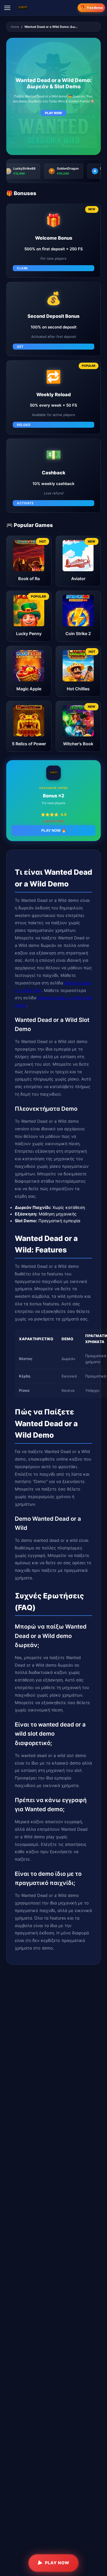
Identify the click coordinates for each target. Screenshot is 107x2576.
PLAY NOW (53, 113)
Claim (22, 268)
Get (20, 347)
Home (15, 27)
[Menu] (7, 8)
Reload (24, 425)
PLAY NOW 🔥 (54, 830)
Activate (25, 503)
